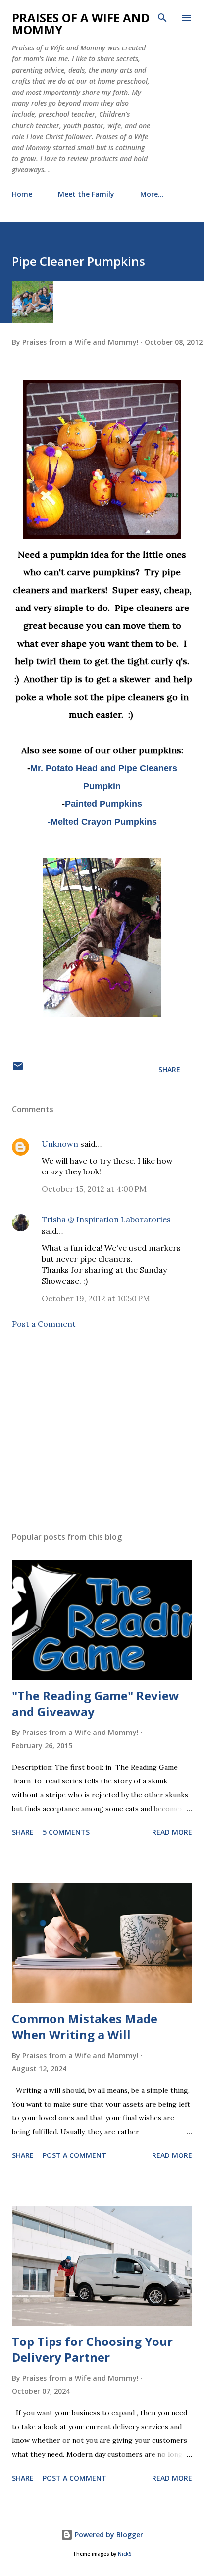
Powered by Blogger (108, 2535)
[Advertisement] (102, 1430)
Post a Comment (44, 1324)
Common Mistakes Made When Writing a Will (85, 2027)
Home (22, 194)
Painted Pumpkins (103, 804)
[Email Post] (18, 1069)
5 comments (66, 1832)
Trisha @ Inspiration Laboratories (106, 1219)
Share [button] (169, 1069)
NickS (125, 2554)
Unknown (60, 1144)
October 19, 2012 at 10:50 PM (96, 1298)
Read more (172, 1832)
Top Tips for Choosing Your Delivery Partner (92, 2349)
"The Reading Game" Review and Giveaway (96, 1704)
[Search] (162, 18)
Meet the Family (86, 194)
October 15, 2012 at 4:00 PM (94, 1189)
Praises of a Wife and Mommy (81, 23)
